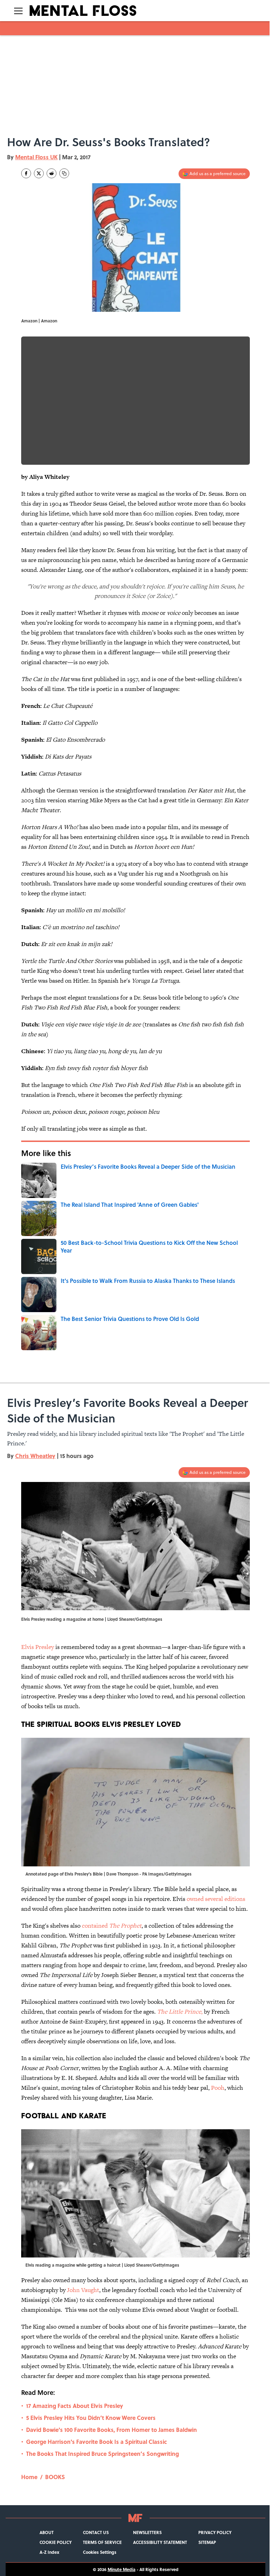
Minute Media (122, 2569)
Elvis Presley (38, 1647)
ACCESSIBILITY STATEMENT (160, 2542)
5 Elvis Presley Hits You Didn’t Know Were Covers (91, 2418)
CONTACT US (96, 2532)
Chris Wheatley (35, 1456)
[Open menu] (18, 11)
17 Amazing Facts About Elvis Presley (75, 2406)
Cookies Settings (100, 2552)
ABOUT (47, 2532)
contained (112, 1926)
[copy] (64, 173)
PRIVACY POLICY (215, 2532)
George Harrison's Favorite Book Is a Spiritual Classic (97, 2442)
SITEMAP (207, 2542)
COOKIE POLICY (56, 2542)
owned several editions (216, 1899)
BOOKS (55, 2477)
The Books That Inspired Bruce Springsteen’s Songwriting (103, 2454)
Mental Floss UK (36, 157)
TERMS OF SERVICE (102, 2542)
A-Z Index (49, 2552)
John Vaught (83, 2290)
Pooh (218, 2088)
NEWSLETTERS (147, 2532)
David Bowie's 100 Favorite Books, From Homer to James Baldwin (112, 2430)
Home (29, 2477)
